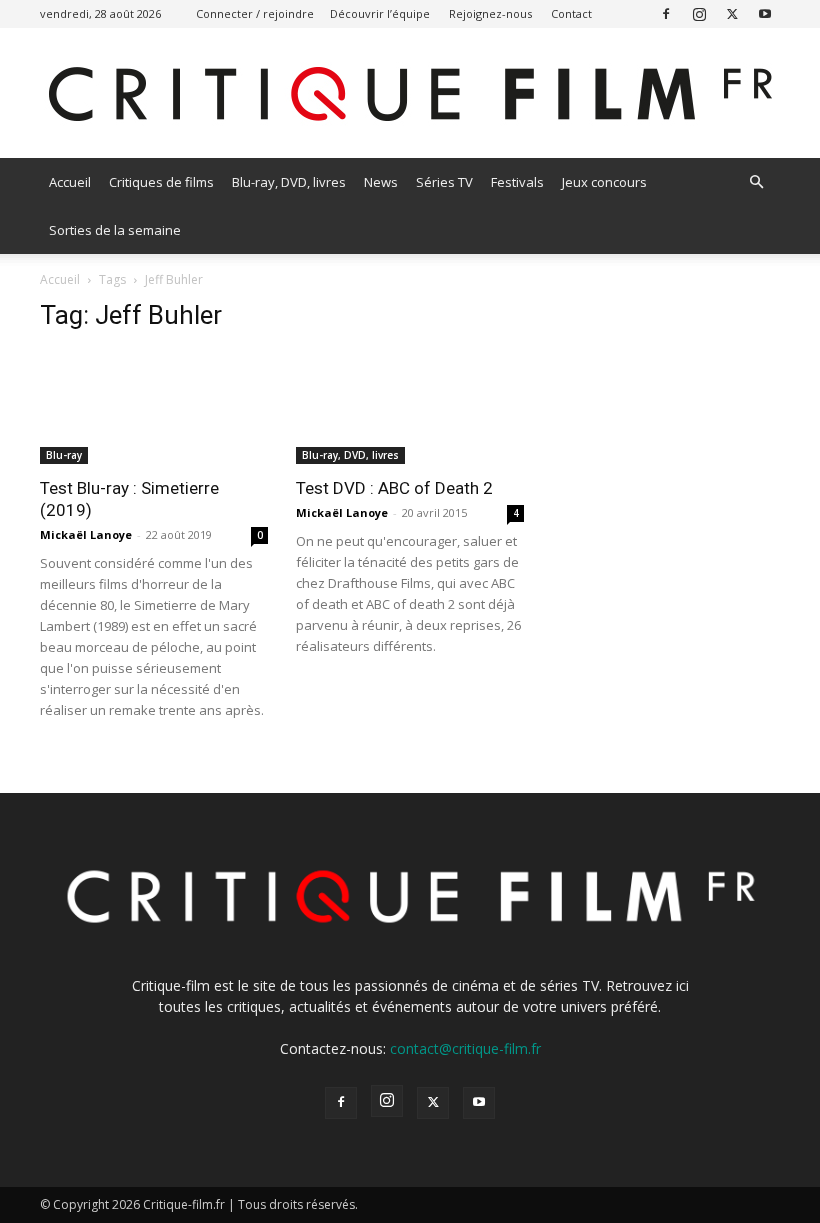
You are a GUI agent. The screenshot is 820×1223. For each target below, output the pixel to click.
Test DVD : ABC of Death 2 (394, 488)
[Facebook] (666, 13)
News (381, 182)
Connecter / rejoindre (255, 13)
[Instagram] (699, 13)
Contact (571, 13)
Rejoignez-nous (490, 13)
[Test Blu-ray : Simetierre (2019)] (154, 407)
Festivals (517, 182)
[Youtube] (765, 13)
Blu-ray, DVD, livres (289, 182)
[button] (756, 182)
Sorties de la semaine (115, 230)
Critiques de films (161, 182)
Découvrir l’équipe (380, 13)
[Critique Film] (410, 94)
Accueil (70, 182)
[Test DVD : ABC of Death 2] (410, 407)
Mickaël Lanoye (86, 534)
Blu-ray (64, 455)
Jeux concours (604, 182)
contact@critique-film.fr (465, 1048)
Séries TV (444, 182)
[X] (732, 13)
